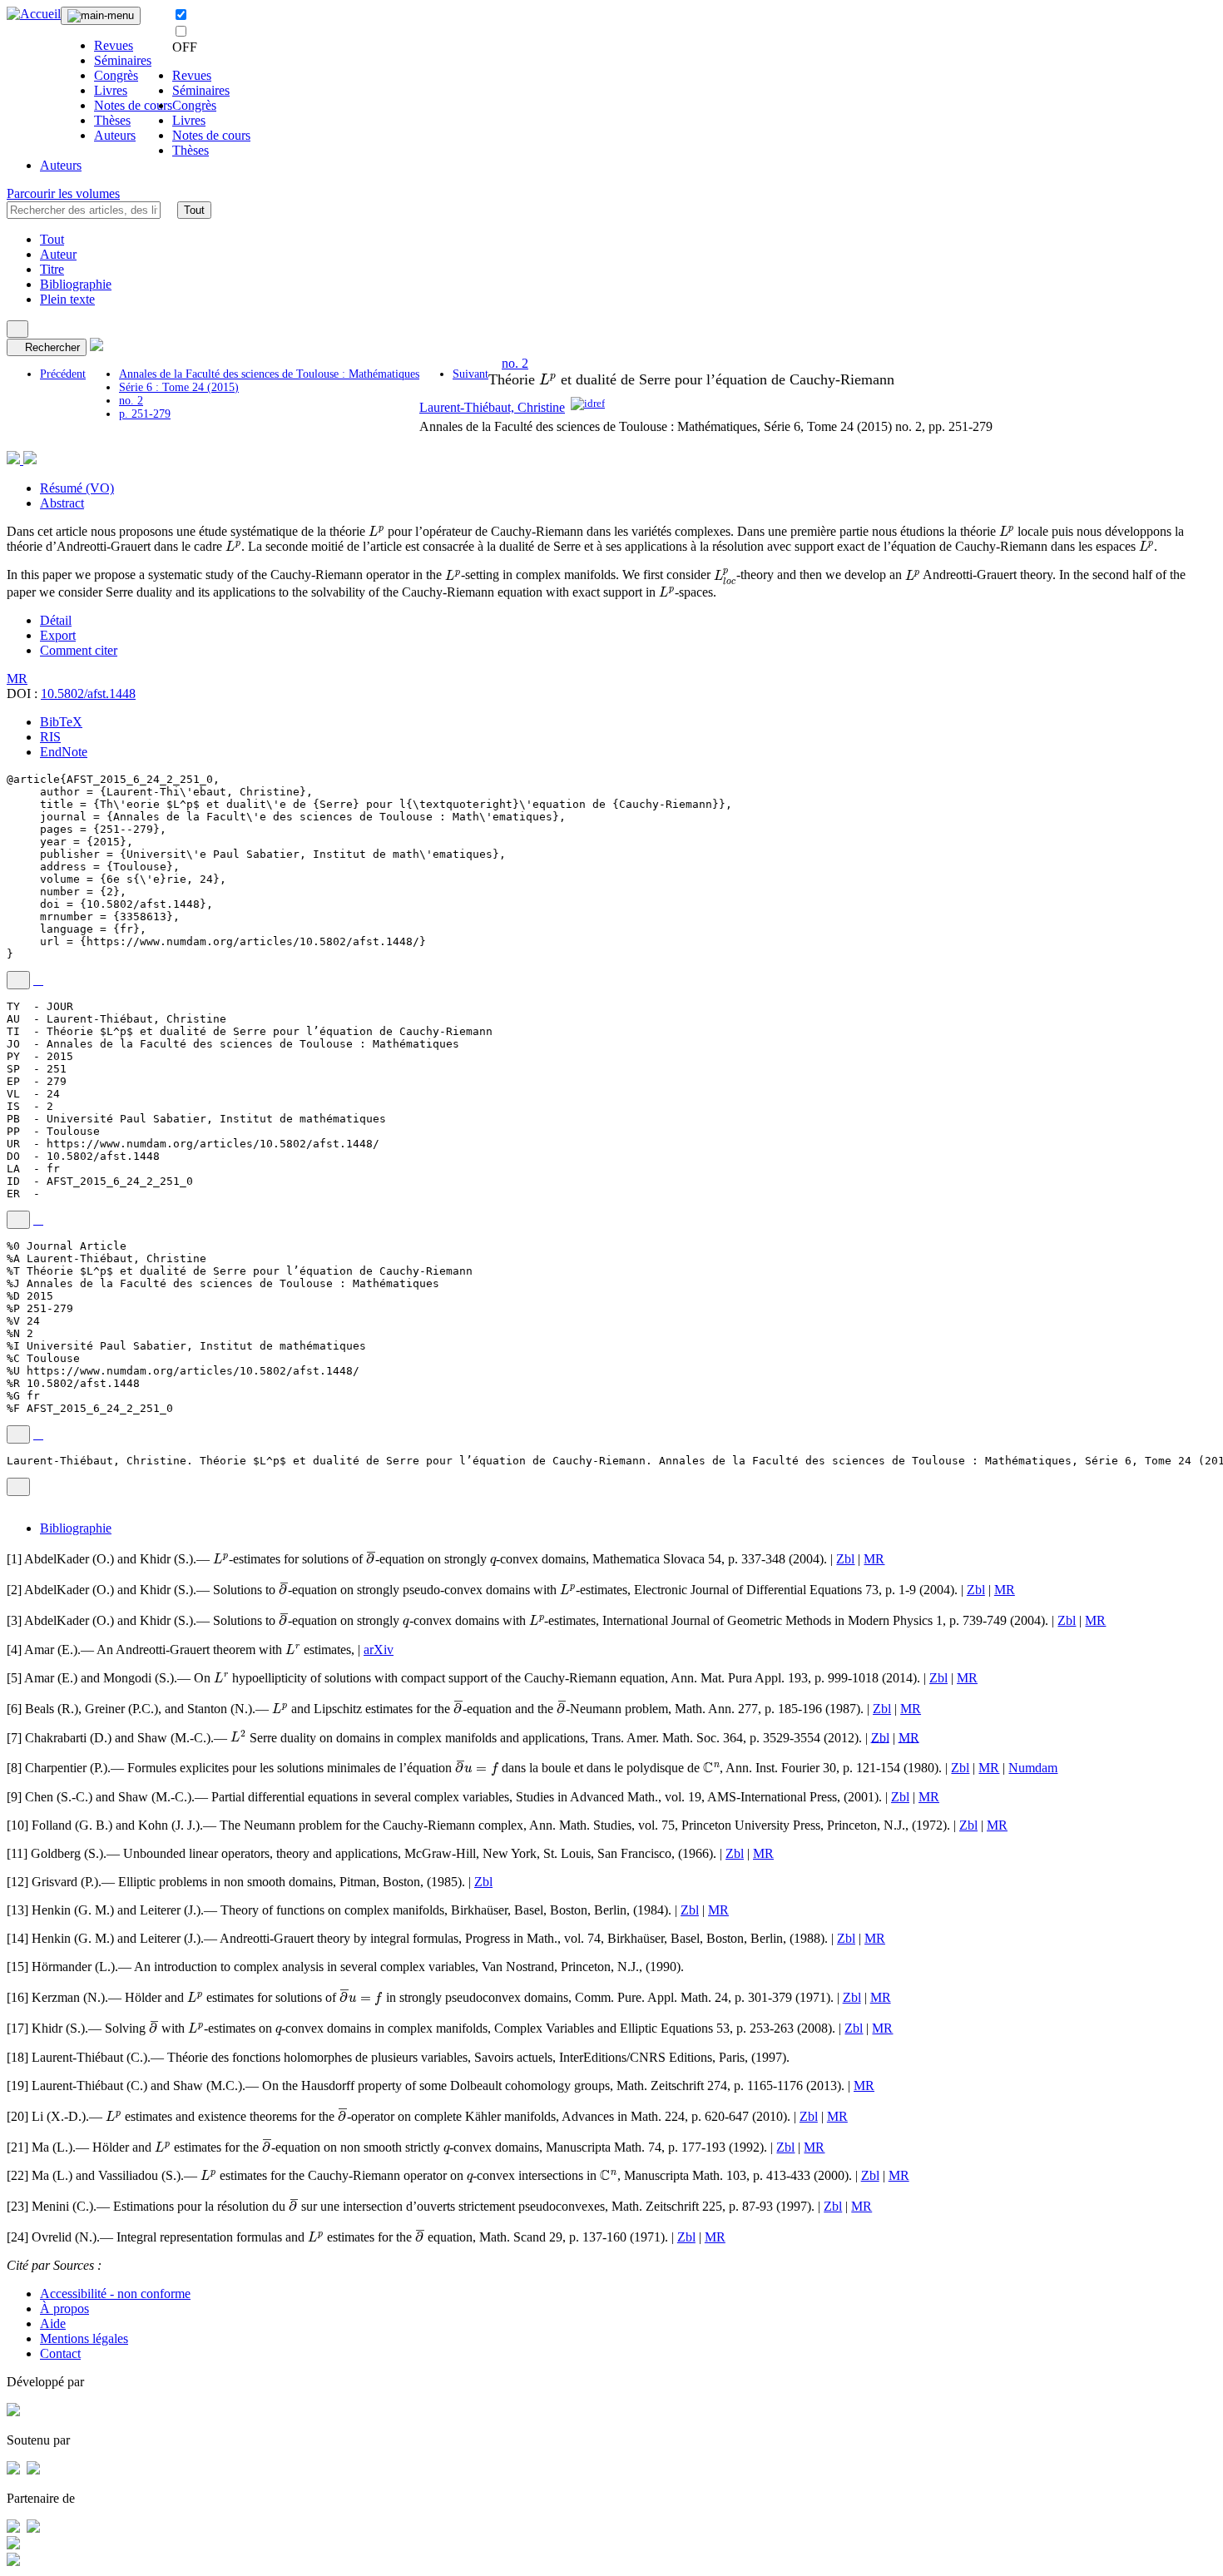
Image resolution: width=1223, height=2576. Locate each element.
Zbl (845, 1559)
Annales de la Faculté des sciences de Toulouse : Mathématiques (269, 374)
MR (17, 679)
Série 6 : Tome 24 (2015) (179, 387)
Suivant (470, 374)
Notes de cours (133, 105)
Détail (56, 620)
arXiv (379, 1650)
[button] (169, 210)
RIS (50, 737)
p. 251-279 (145, 414)
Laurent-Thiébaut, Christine (492, 407)
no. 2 (131, 401)
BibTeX (61, 722)
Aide (53, 2323)
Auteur (58, 254)
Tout (194, 210)
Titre (52, 269)
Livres (111, 90)
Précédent (63, 374)
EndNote (64, 752)
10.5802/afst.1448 (88, 694)
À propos (64, 2308)
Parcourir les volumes (63, 193)
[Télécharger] (38, 980)
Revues (114, 45)
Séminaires (123, 60)
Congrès (116, 75)
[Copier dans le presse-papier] (18, 980)
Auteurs (115, 135)
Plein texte (67, 299)
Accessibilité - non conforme (115, 2294)
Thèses (112, 120)
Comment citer (79, 650)
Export (58, 635)
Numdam (1033, 1768)
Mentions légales (84, 2338)
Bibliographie (76, 284)
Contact (60, 2353)
